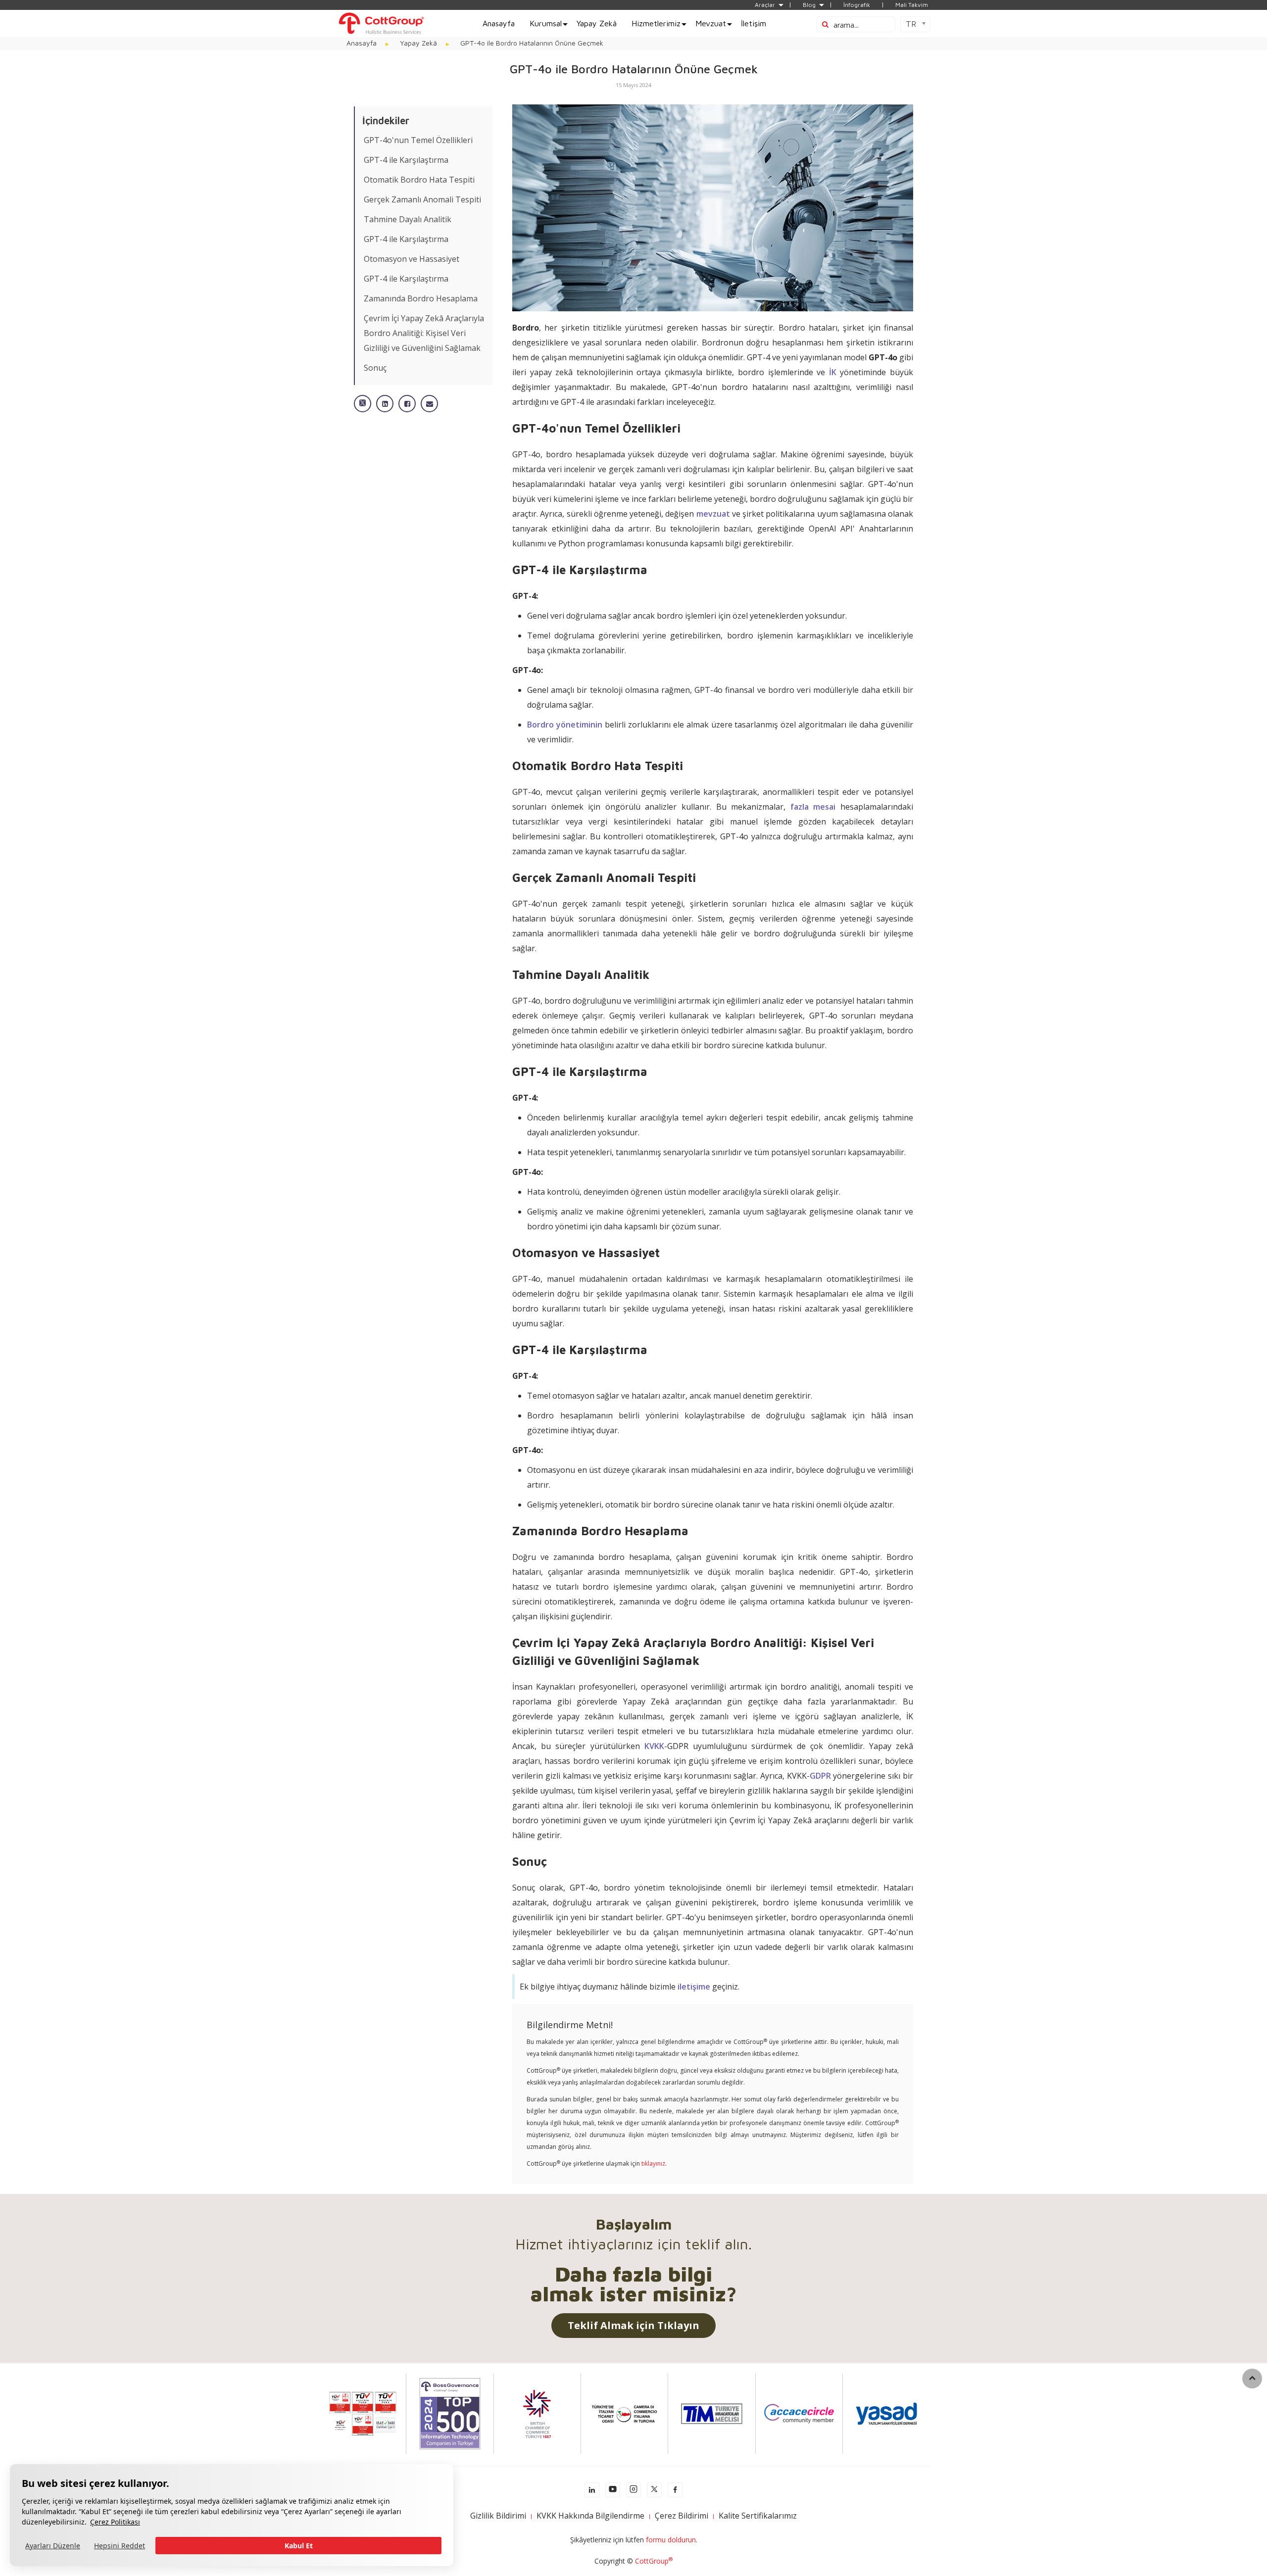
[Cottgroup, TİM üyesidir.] (712, 2413)
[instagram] (633, 2490)
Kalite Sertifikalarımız (758, 2516)
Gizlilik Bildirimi (498, 2516)
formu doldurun (671, 2540)
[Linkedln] (592, 2490)
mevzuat (713, 514)
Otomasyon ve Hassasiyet (412, 259)
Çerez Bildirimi (682, 2516)
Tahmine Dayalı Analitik (408, 219)
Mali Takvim (912, 5)
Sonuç (375, 368)
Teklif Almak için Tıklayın (633, 2325)
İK (833, 372)
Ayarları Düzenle (53, 2546)
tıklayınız (653, 2163)
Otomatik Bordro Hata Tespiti (419, 180)
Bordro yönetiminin (565, 725)
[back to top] (1252, 2379)
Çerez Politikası (115, 2522)
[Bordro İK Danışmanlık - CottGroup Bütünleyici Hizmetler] (381, 23)
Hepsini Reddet (120, 2546)
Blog (809, 5)
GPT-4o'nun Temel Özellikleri (418, 140)
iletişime (694, 1987)
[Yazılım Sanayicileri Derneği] (886, 2413)
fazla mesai (813, 807)
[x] (654, 2490)
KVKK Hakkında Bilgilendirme (590, 2516)
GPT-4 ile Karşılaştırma (406, 160)
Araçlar (765, 5)
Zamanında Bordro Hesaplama (421, 298)
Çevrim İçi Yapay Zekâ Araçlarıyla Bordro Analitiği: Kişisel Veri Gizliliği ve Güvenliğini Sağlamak (424, 333)
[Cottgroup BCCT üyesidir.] (537, 2413)
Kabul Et (299, 2546)
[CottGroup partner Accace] (799, 2413)
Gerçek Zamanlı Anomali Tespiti (422, 199)
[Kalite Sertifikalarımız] (363, 2413)
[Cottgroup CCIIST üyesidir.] (624, 2413)
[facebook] (675, 2490)
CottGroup (654, 2561)
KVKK (654, 1746)
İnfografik (857, 5)
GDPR (820, 1776)
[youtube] (613, 2490)
